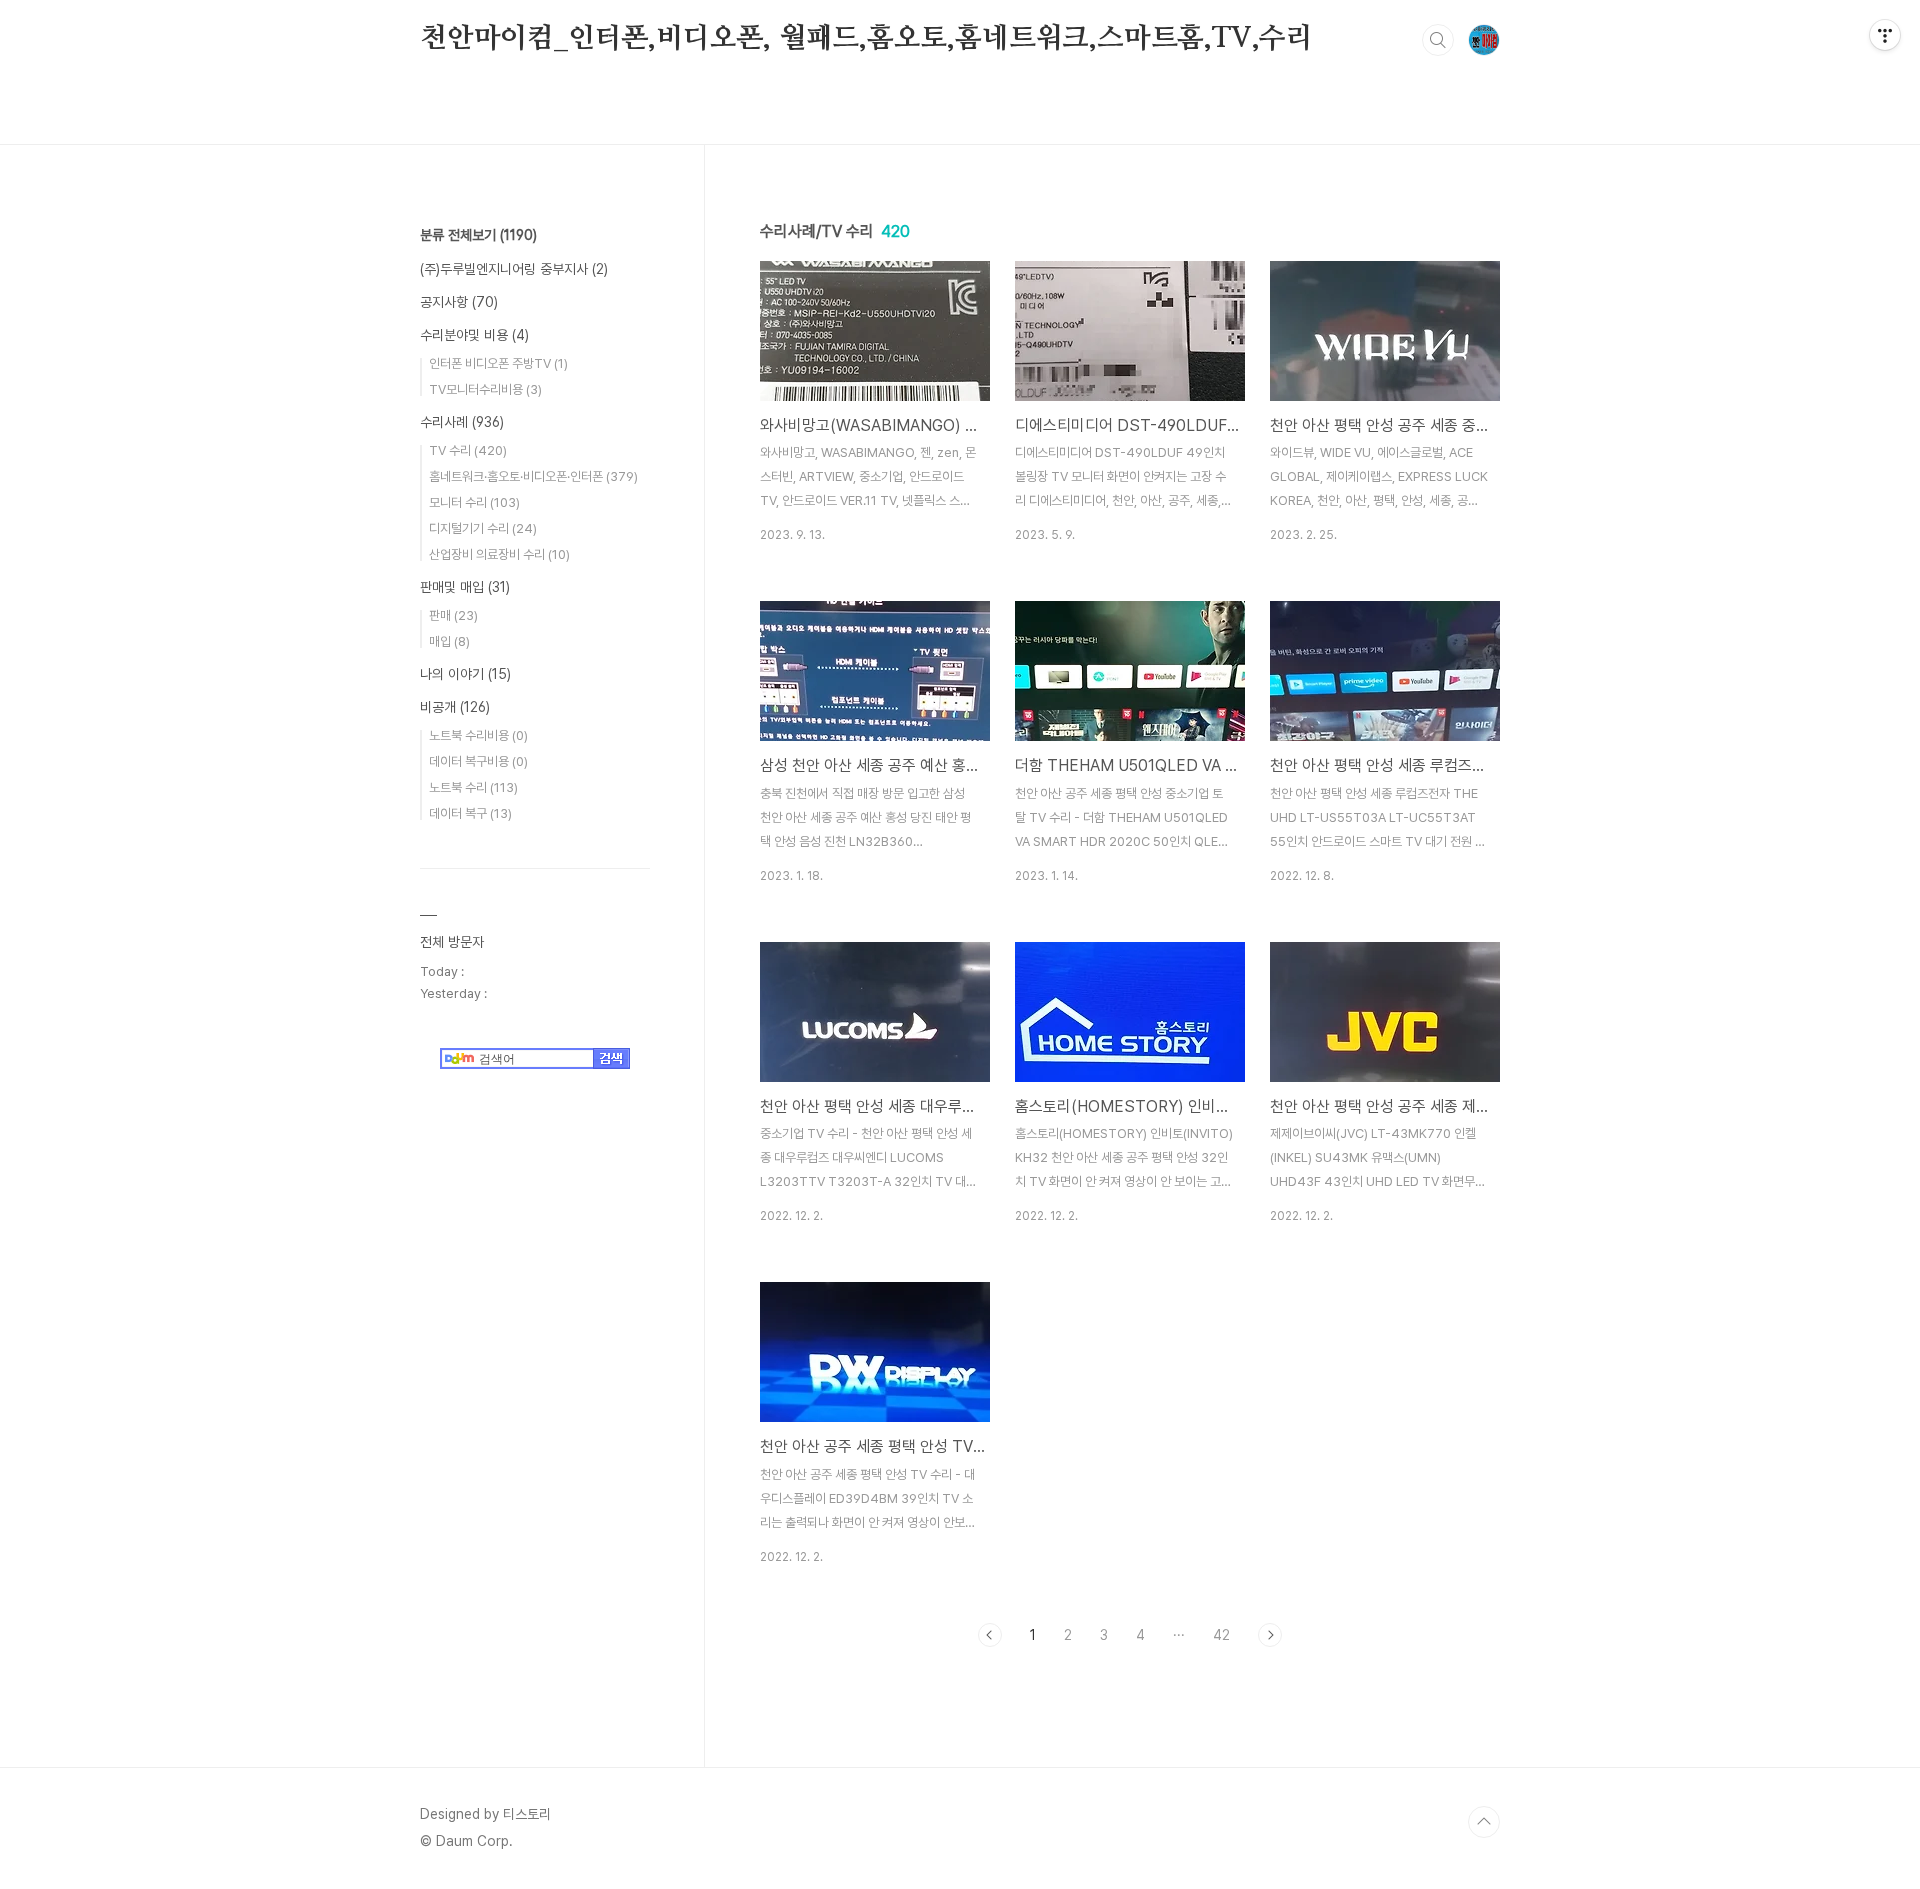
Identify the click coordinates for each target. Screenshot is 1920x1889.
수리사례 (462, 422)
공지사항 (459, 302)
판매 (453, 615)
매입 (449, 641)
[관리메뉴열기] (1885, 35)
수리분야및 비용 (474, 335)
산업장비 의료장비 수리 (499, 554)
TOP (1484, 1822)
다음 (1270, 1635)
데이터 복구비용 (478, 761)
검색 (1438, 40)
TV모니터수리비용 (485, 389)
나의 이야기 (465, 674)
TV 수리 (468, 450)
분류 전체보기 (478, 235)
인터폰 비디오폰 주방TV (498, 363)
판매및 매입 (465, 587)
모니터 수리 (474, 502)
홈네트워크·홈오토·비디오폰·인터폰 (533, 476)
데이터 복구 (470, 813)
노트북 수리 (473, 787)
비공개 (455, 707)
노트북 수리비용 (478, 735)
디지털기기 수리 (483, 528)
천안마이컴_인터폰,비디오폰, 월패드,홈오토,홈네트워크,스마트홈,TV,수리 (866, 39)
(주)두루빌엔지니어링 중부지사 (514, 269)
